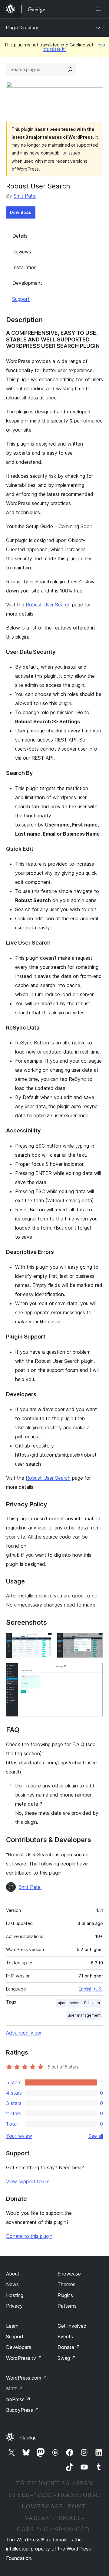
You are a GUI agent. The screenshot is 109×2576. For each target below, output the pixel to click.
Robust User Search (48, 605)
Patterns (67, 2306)
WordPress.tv (24, 2358)
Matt (15, 2388)
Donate (69, 2347)
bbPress (18, 2399)
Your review (19, 2136)
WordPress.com (27, 2378)
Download (21, 212)
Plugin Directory (22, 27)
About (13, 2274)
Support (21, 299)
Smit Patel (25, 196)
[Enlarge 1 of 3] (44, 1641)
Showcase (69, 2274)
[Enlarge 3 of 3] (95, 1671)
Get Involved (72, 2326)
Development (27, 283)
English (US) (91, 1989)
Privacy (14, 2306)
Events (65, 2337)
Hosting (15, 2295)
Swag (67, 2358)
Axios (74, 2003)
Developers (19, 2347)
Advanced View (24, 2033)
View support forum (28, 2181)
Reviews (22, 252)
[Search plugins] (70, 70)
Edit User (92, 2003)
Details (20, 236)
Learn (12, 2326)
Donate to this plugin (29, 2236)
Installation (25, 267)
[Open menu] (99, 9)
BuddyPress (23, 2410)
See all (96, 2136)
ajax (61, 2003)
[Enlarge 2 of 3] (95, 1641)
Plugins (65, 2295)
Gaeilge (28, 2438)
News (12, 2284)
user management (84, 2015)
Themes (66, 2284)
